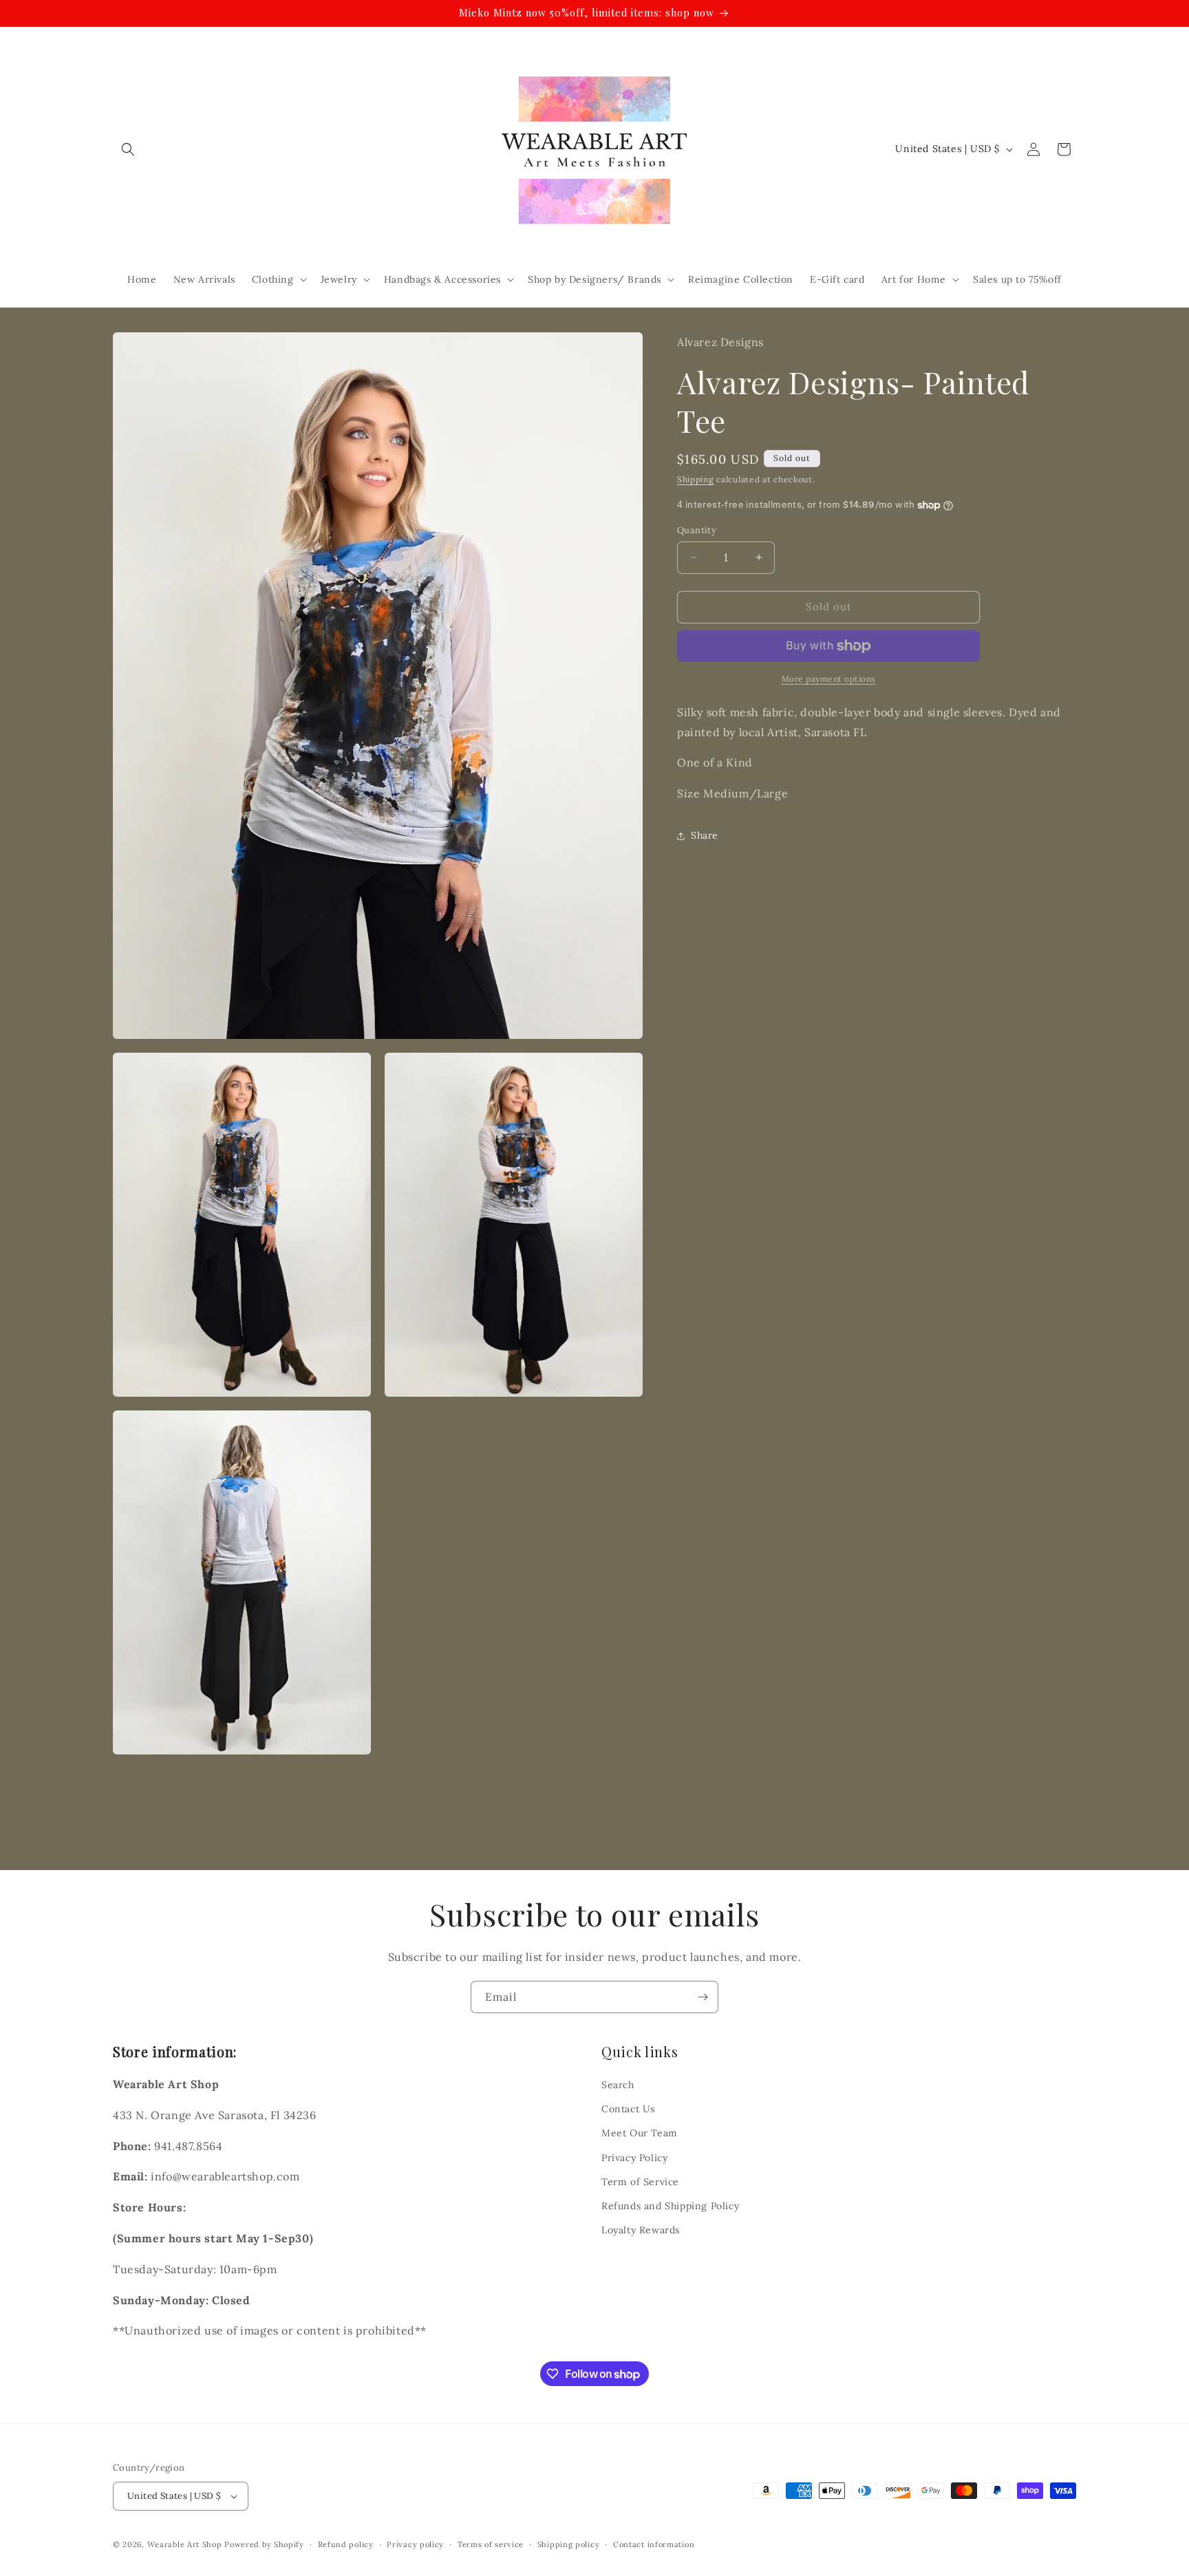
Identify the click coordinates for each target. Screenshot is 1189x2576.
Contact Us (628, 2109)
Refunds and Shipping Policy (670, 2206)
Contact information (654, 2544)
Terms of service (491, 2544)
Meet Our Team (640, 2133)
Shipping (696, 479)
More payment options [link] (829, 679)
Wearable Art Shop (185, 2544)
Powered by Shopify (264, 2544)
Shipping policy (569, 2544)
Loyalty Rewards (641, 2230)
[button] (128, 149)
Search (618, 2085)
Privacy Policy (634, 2158)
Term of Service (640, 2182)
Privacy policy (415, 2544)
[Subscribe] (703, 1997)
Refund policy (346, 2544)
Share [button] (705, 836)
